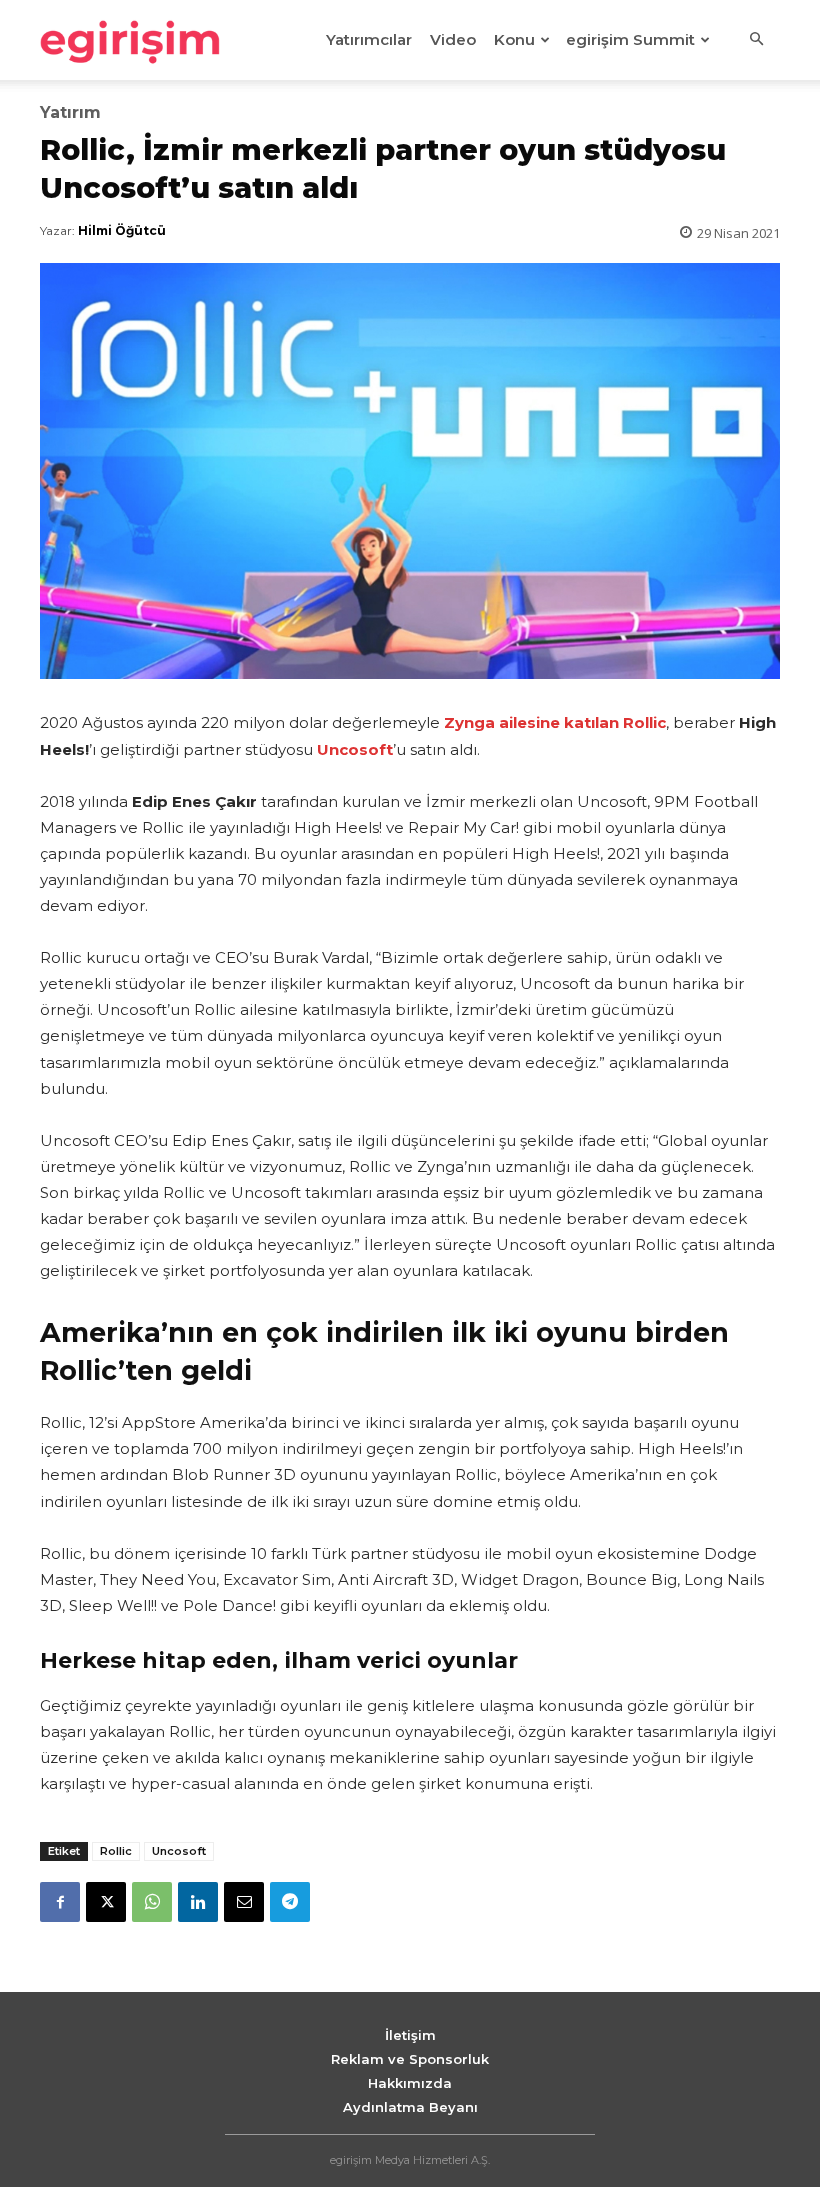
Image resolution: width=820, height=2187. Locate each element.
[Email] (244, 1902)
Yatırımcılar (369, 39)
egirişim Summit (630, 39)
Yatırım (70, 113)
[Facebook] (60, 1902)
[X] (106, 1902)
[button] (756, 40)
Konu (514, 39)
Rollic (116, 1851)
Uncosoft (179, 1851)
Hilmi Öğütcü (122, 230)
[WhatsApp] (152, 1902)
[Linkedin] (198, 1902)
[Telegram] (290, 1902)
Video (453, 39)
